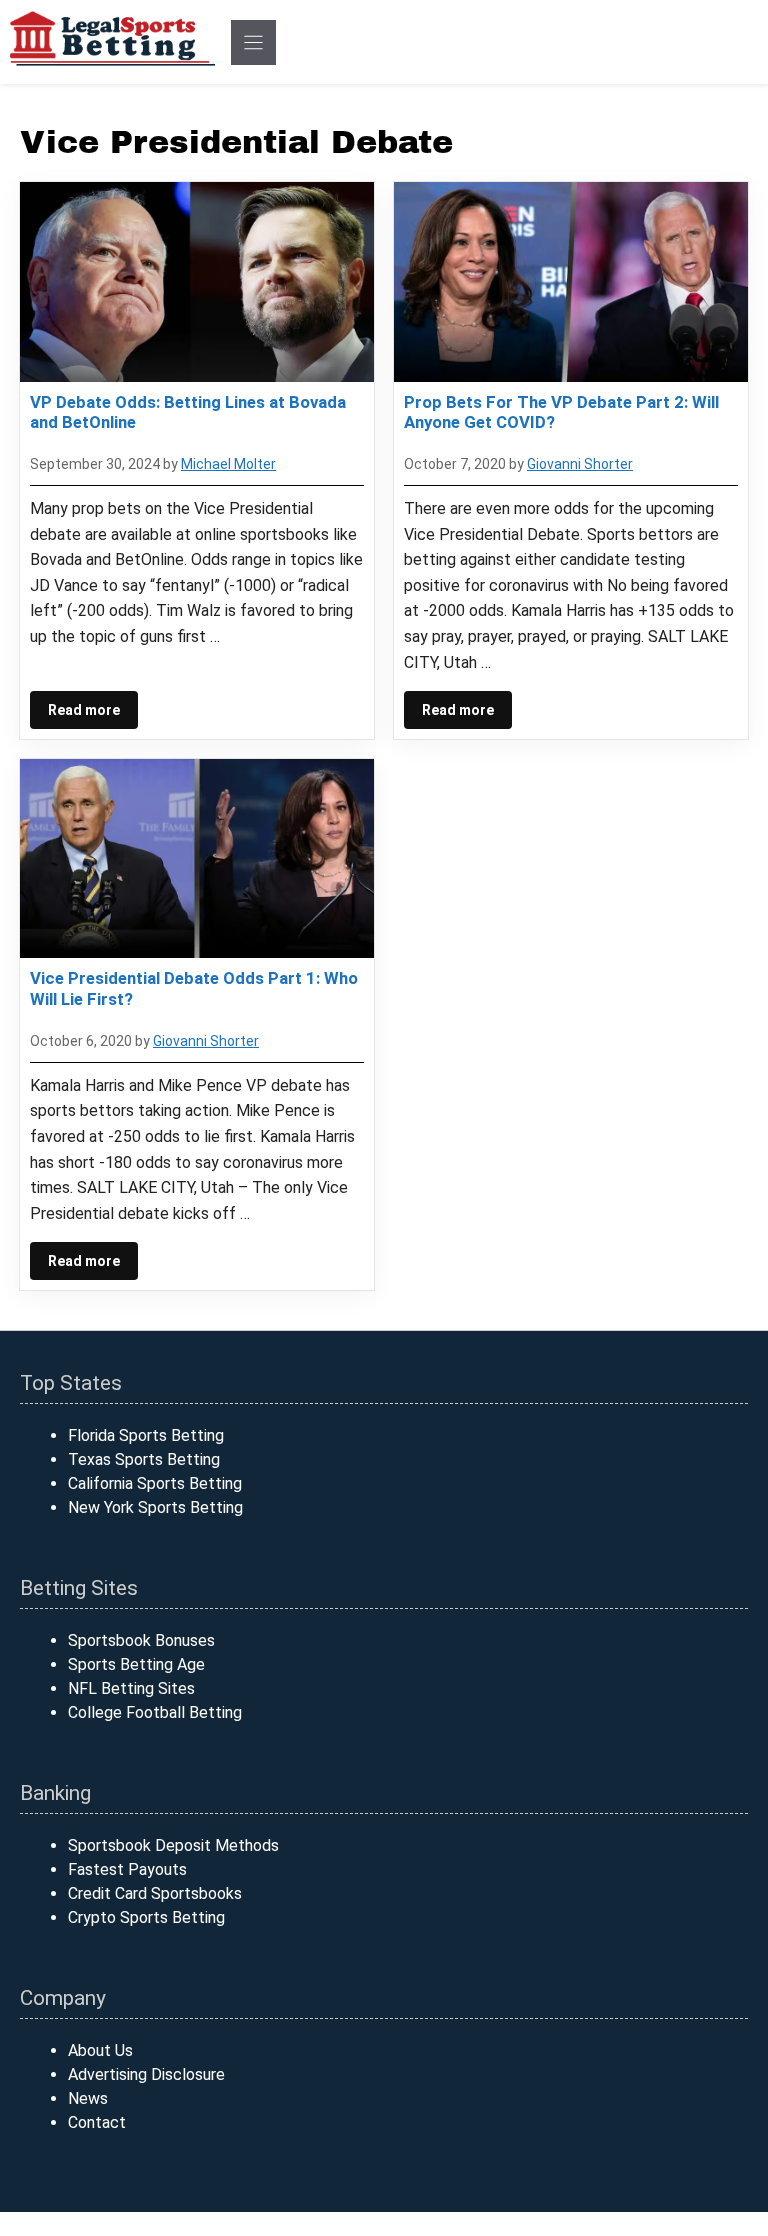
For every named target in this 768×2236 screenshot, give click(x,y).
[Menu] (253, 42)
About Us (100, 2050)
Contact (97, 2122)
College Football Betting (155, 1712)
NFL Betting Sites (131, 1688)
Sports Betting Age (136, 1664)
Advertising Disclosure (146, 2074)
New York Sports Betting (155, 1507)
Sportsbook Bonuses (141, 1640)
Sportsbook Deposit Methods (173, 1845)
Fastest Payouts (127, 1869)
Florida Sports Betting (146, 1435)
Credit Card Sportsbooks (155, 1893)
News (88, 2098)
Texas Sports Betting (144, 1459)
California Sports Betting (155, 1483)
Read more (84, 710)
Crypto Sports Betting (146, 1917)
